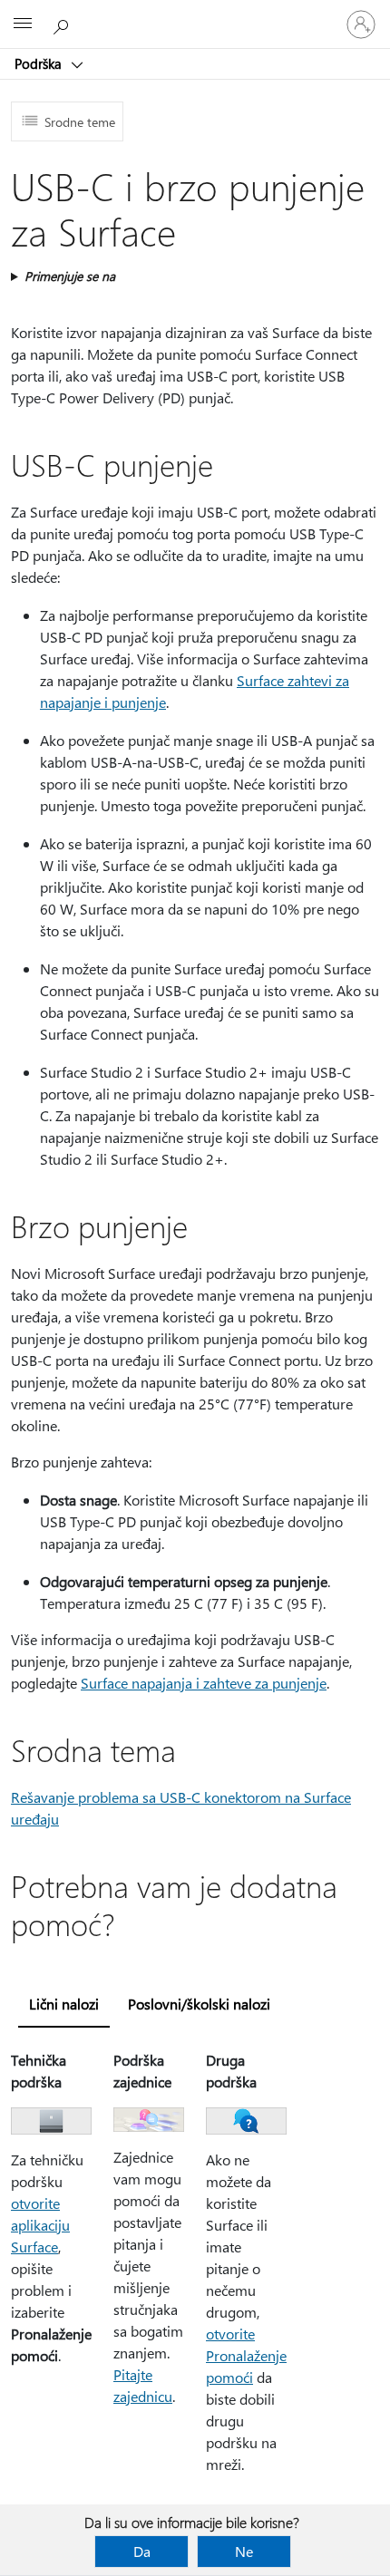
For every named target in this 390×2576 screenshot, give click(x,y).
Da (142, 2551)
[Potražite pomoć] (63, 24)
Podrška (40, 63)
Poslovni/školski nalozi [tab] (199, 2004)
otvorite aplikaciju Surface (40, 2225)
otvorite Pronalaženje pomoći (246, 2355)
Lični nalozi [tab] (64, 2004)
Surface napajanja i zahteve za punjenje (204, 1683)
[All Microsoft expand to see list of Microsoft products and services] (23, 24)
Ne (244, 2551)
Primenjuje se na (70, 276)
